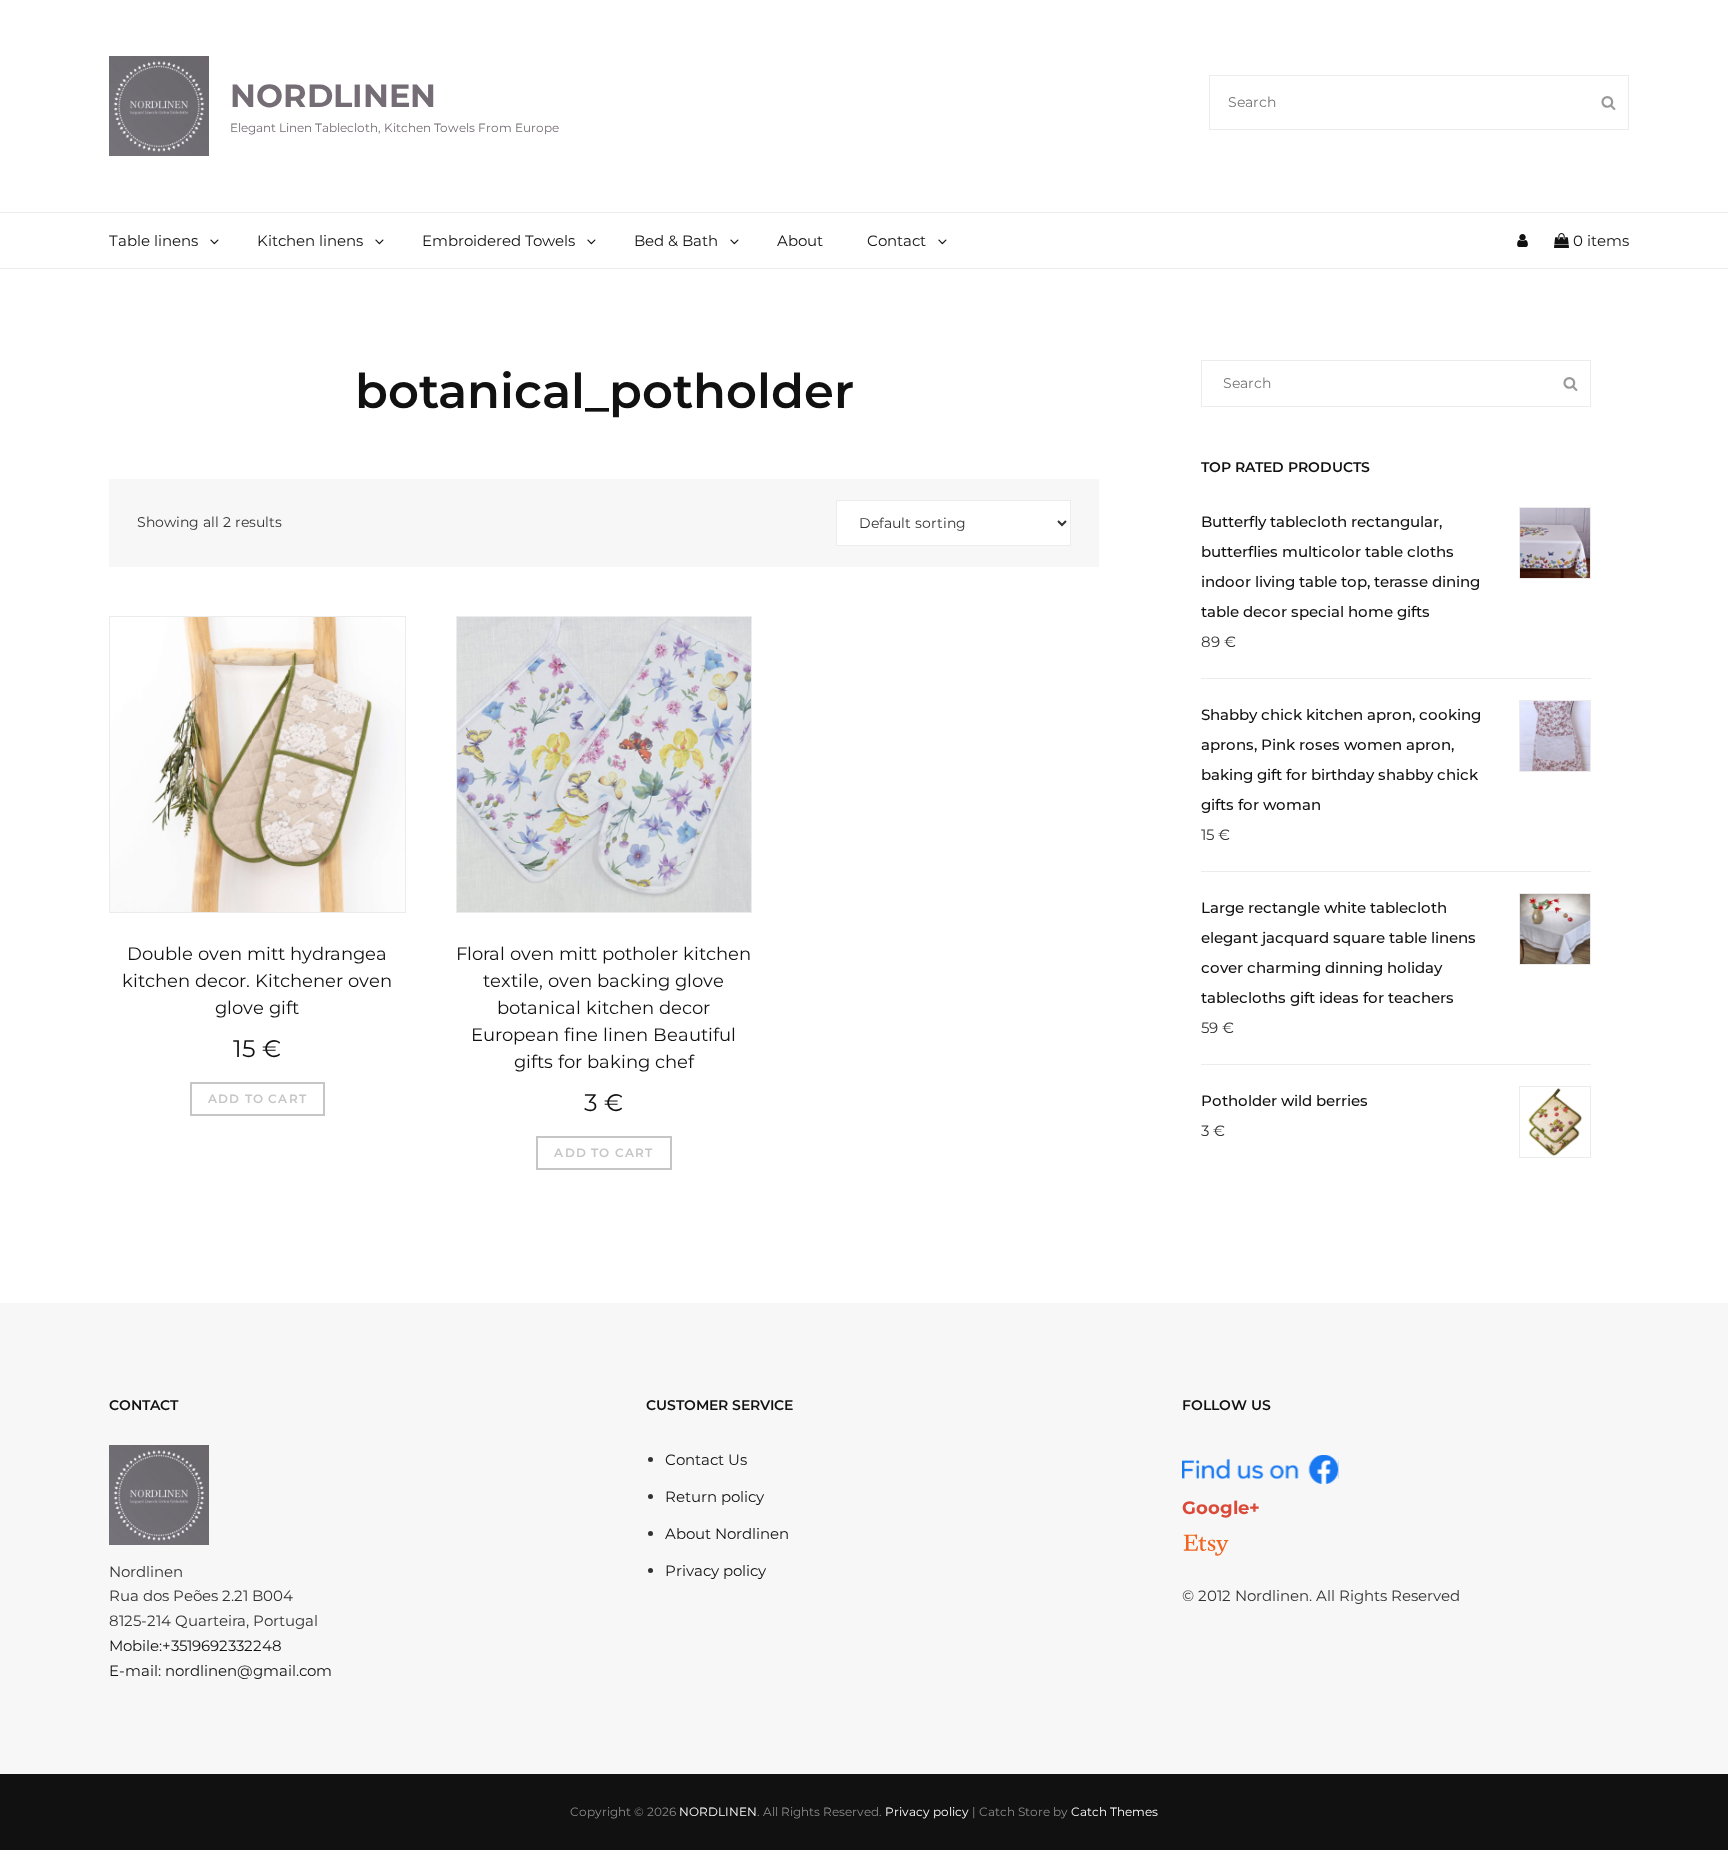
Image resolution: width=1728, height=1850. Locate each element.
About (800, 240)
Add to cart (257, 1098)
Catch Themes (1114, 1811)
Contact (896, 240)
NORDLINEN (333, 95)
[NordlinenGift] (1206, 1545)
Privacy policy (715, 1570)
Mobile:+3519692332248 (195, 1645)
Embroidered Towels (498, 240)
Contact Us (706, 1459)
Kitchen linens (310, 240)
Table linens (153, 240)
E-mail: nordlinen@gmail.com (220, 1670)
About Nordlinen (727, 1533)
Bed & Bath (676, 240)
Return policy (714, 1496)
